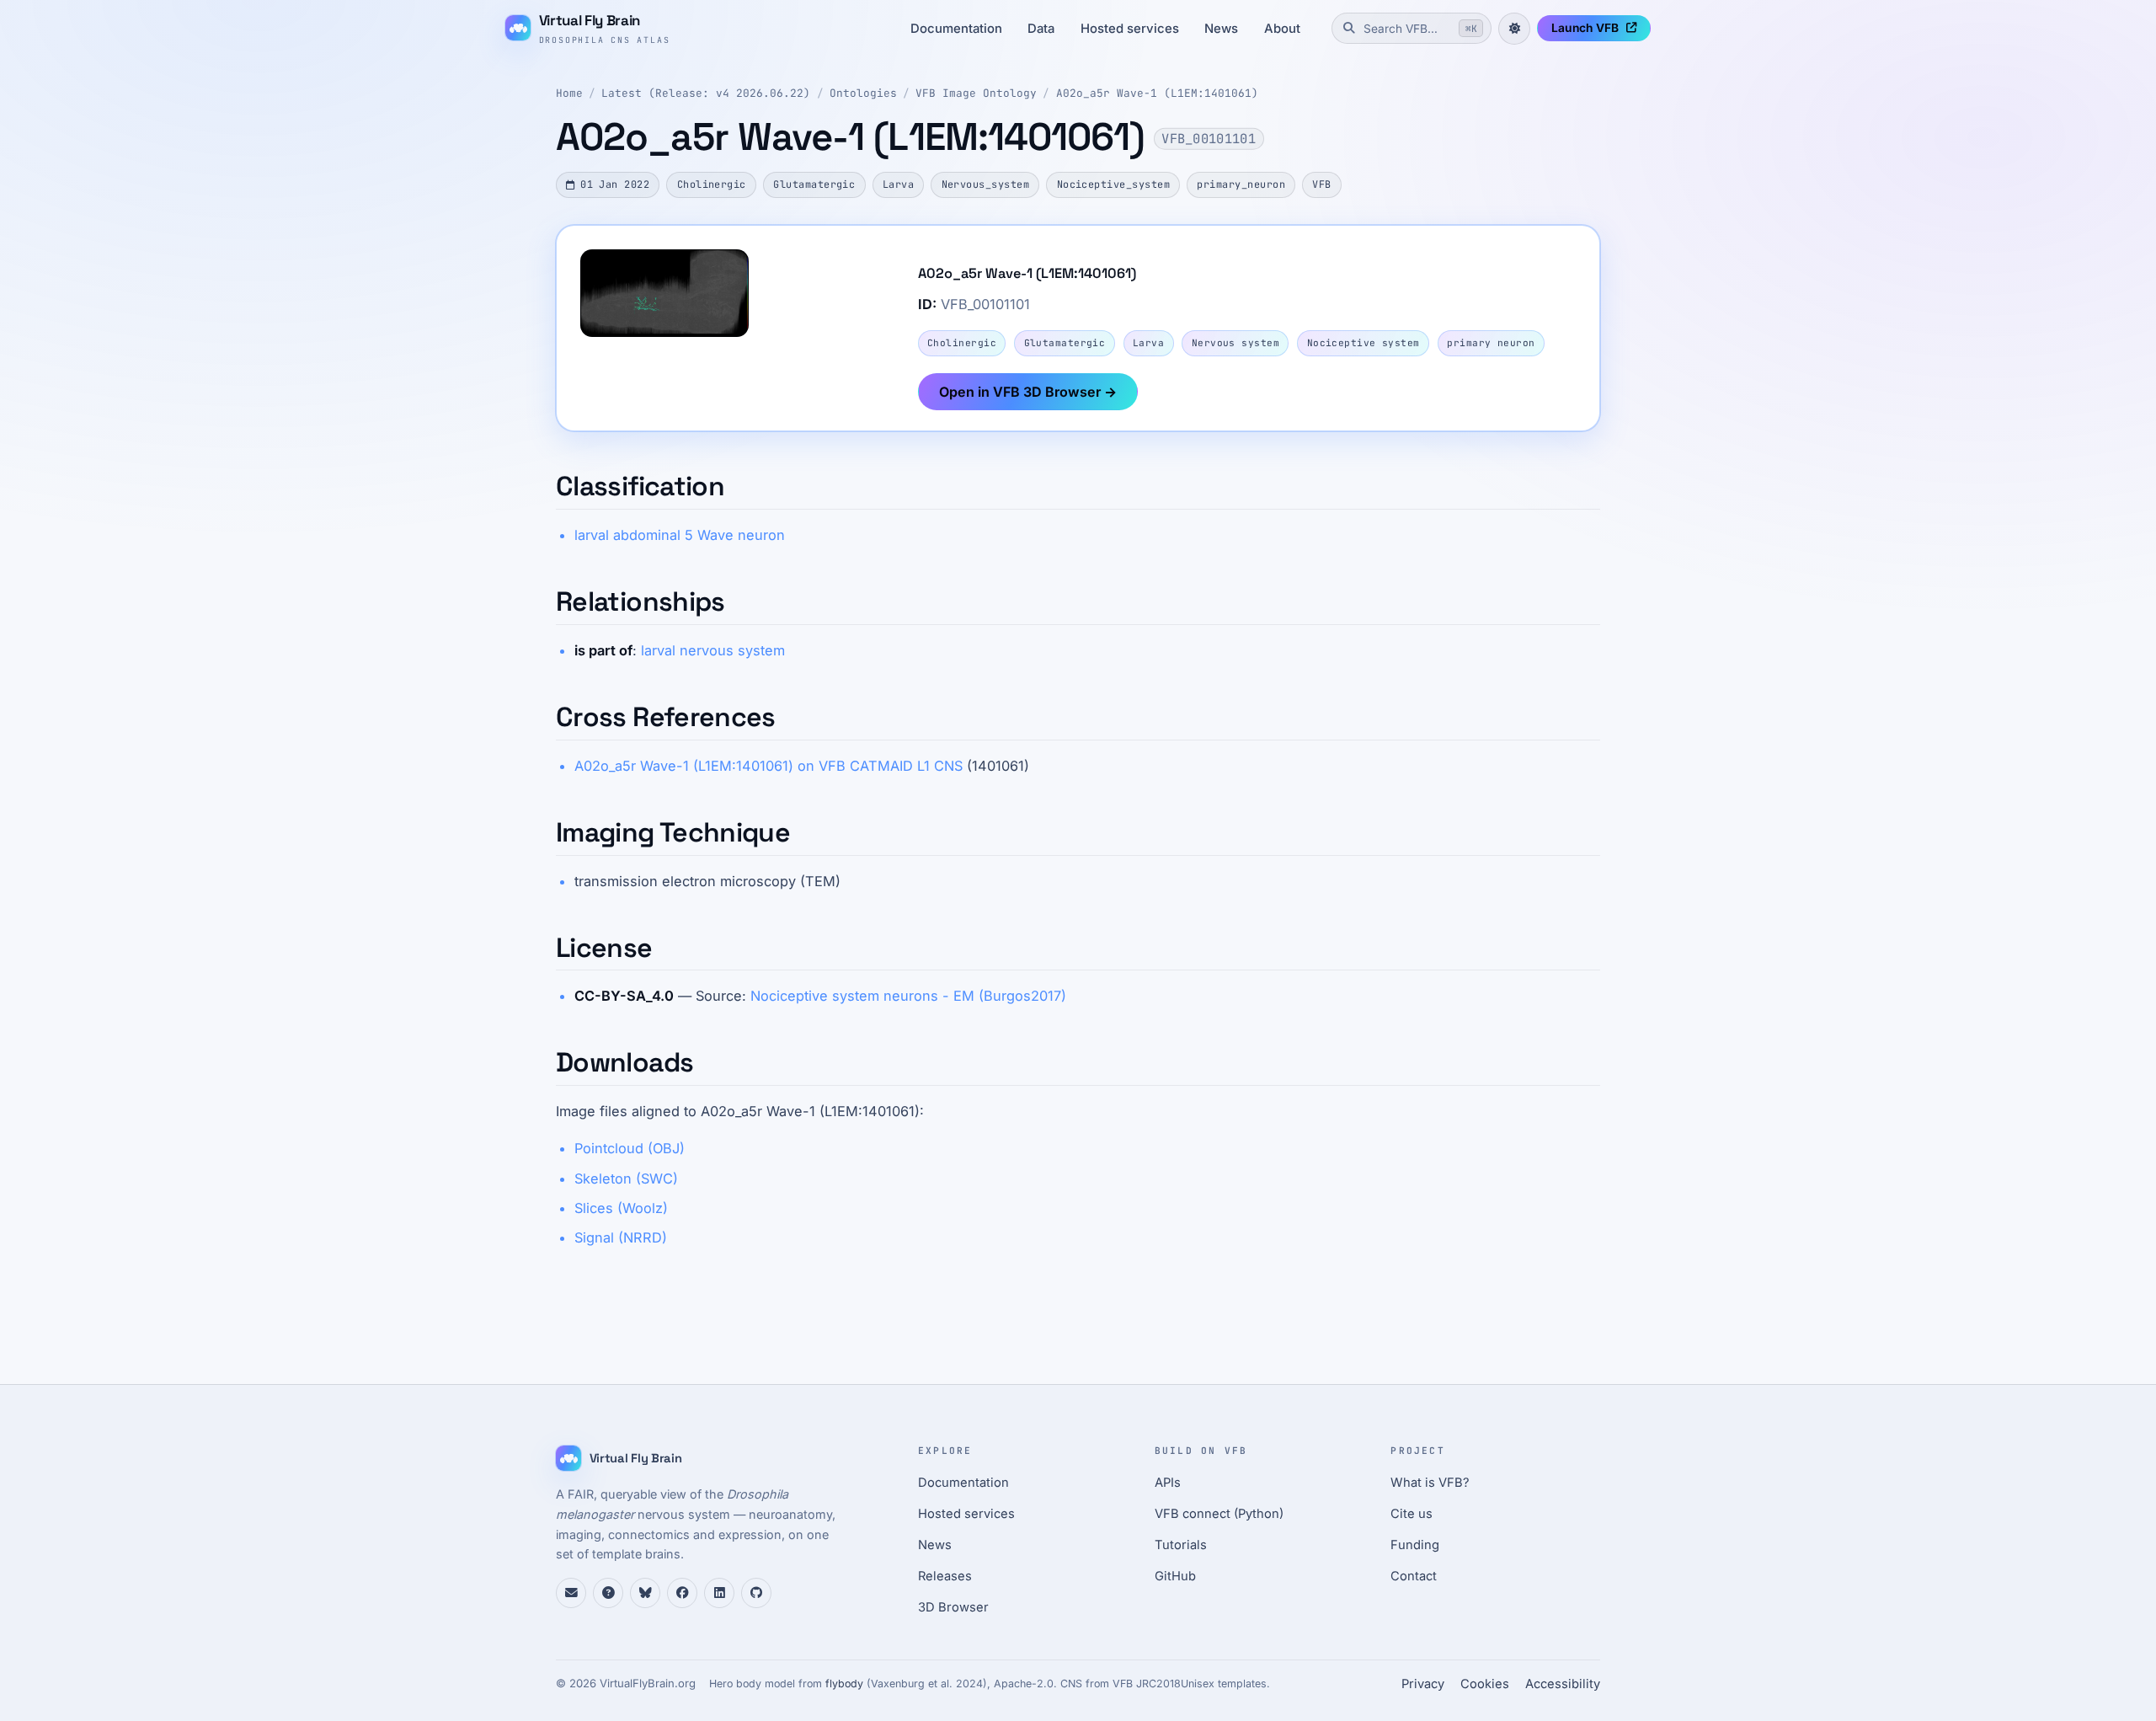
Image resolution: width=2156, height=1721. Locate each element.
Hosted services (1130, 29)
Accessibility (1563, 1684)
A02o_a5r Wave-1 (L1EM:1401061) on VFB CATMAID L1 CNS (768, 766)
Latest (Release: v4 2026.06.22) (706, 93)
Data (1041, 29)
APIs (1168, 1483)
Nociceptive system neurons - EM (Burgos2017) (908, 996)
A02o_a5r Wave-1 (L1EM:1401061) (1157, 93)
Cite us (1412, 1514)
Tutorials (1181, 1545)
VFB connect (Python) (1219, 1514)
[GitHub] (756, 1593)
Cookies (1485, 1684)
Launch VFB (1585, 28)
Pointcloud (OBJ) (630, 1148)
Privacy (1423, 1684)
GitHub (1175, 1576)
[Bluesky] (645, 1593)
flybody (844, 1684)
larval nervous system (713, 650)
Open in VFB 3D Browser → (1028, 392)
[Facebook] (682, 1593)
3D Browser (953, 1607)
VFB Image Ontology (976, 93)
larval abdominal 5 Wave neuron (680, 535)
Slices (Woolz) (621, 1208)
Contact (1414, 1576)
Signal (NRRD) (621, 1237)
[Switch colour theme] (1514, 29)
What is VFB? (1430, 1483)
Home (569, 93)
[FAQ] (608, 1593)
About (1282, 29)
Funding (1415, 1545)
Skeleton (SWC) (626, 1179)
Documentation (956, 29)
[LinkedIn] (719, 1593)
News (1221, 29)
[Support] (571, 1593)
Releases (945, 1576)
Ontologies (863, 93)
